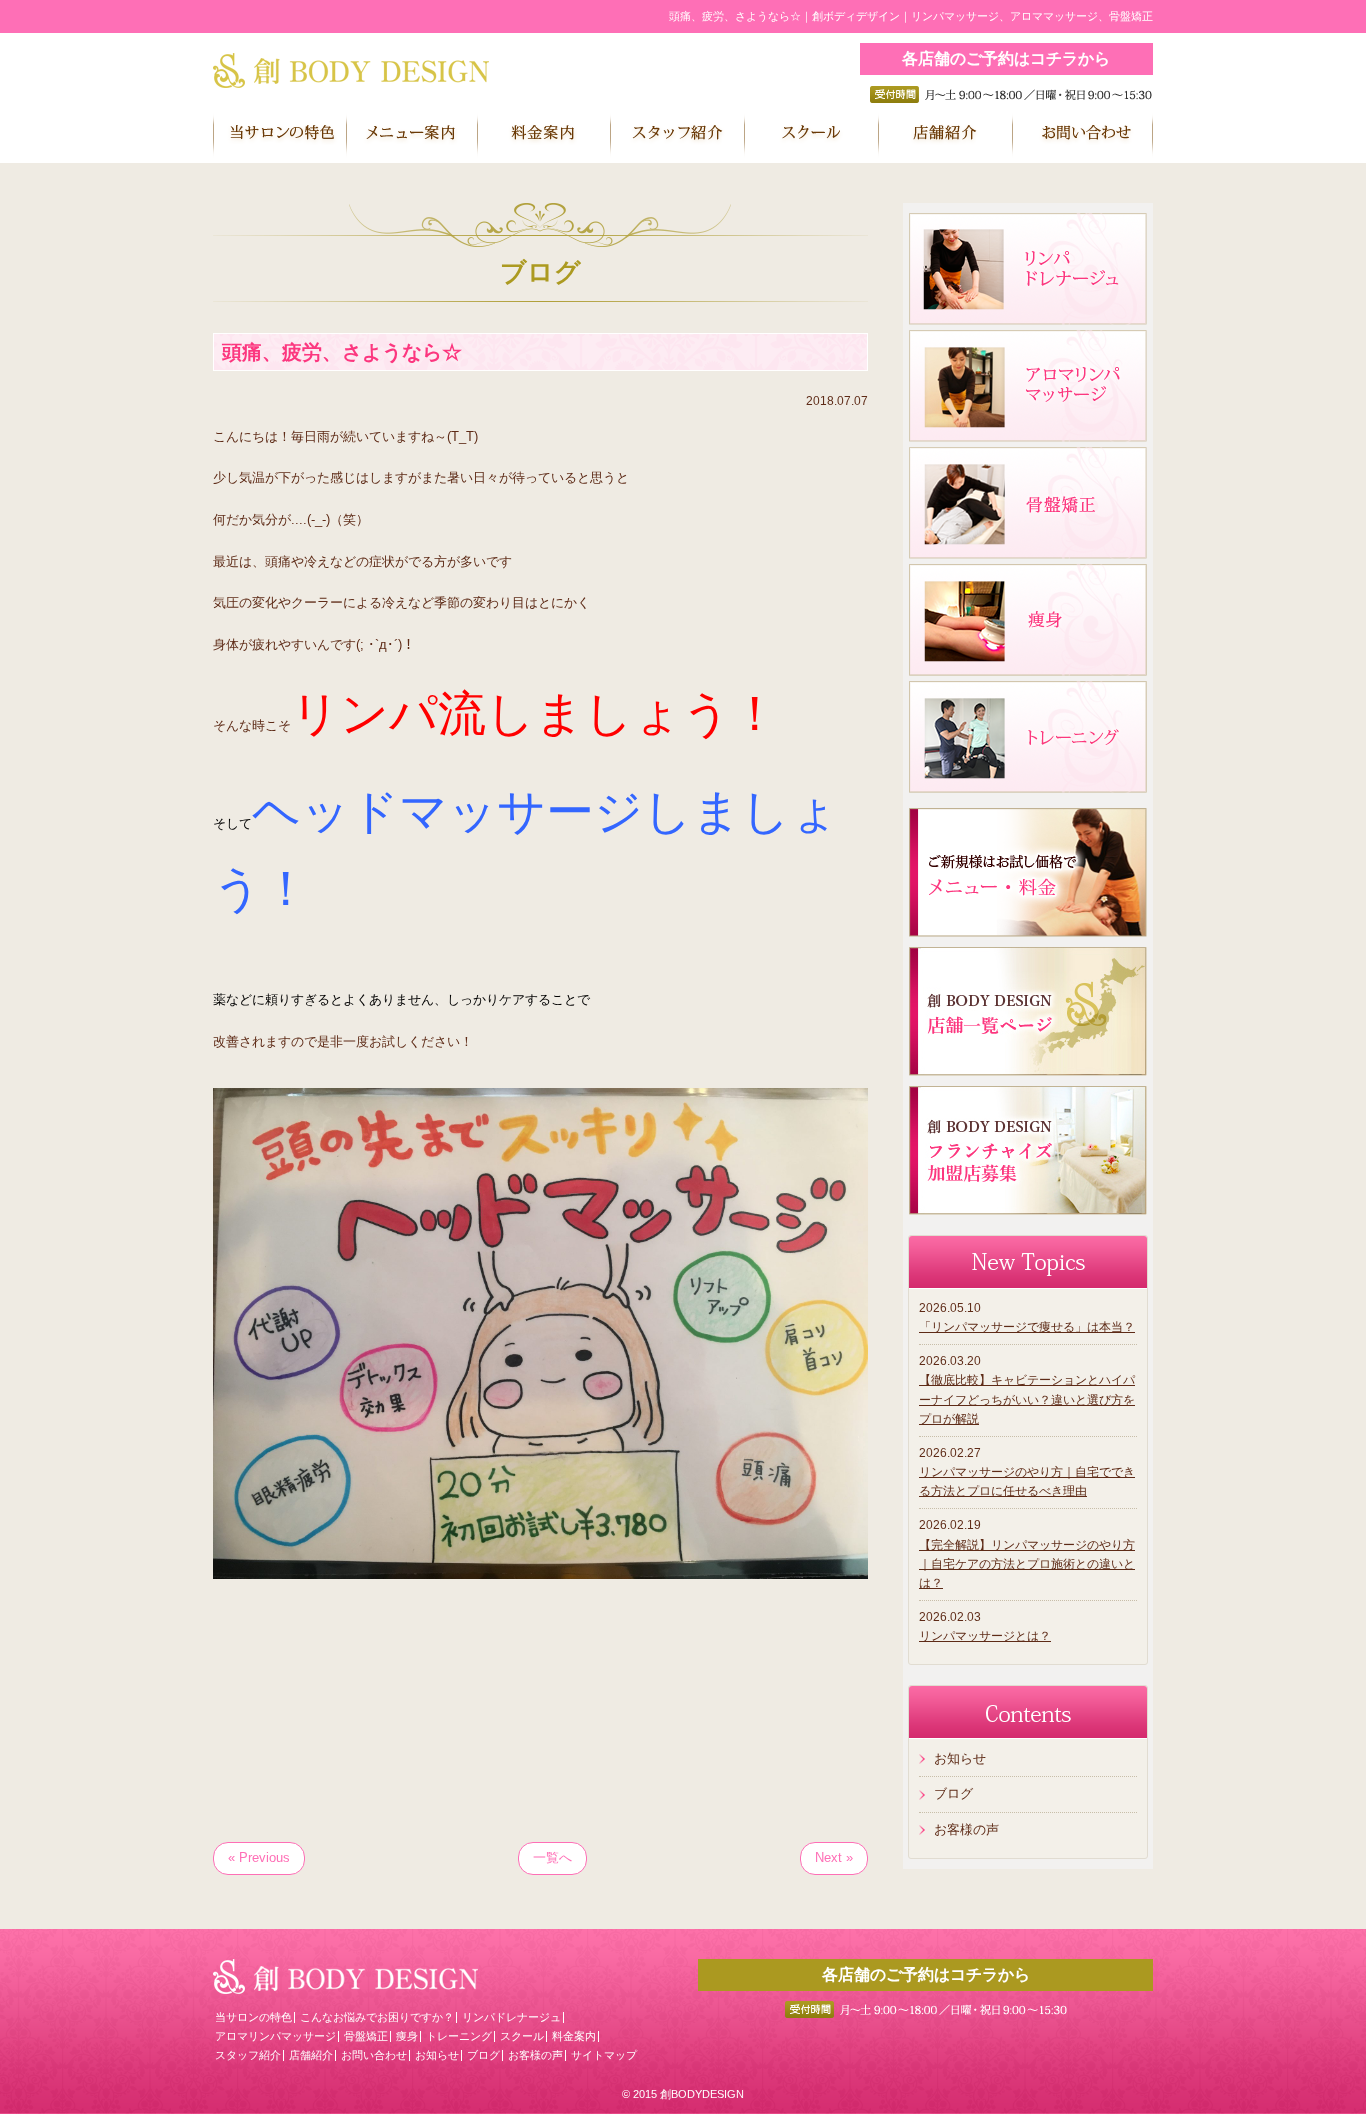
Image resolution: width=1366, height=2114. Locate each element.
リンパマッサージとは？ (985, 1636)
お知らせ (960, 1758)
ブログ (953, 1793)
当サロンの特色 (253, 2017)
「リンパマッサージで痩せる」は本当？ (1027, 1327)
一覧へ (552, 1857)
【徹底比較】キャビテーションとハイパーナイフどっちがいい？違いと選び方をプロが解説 (1027, 1399)
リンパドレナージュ (511, 2017)
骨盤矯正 (366, 2036)
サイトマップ (604, 2055)
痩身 (407, 2036)
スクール (522, 2036)
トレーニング (459, 2036)
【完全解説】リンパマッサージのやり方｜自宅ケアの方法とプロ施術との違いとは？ (1027, 1564)
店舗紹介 (311, 2055)
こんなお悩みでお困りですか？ (377, 2017)
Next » (834, 1857)
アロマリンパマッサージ (275, 2036)
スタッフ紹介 (248, 2055)
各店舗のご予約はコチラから (1006, 58)
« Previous (259, 1857)
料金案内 (574, 2036)
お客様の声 (966, 1829)
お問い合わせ (374, 2055)
